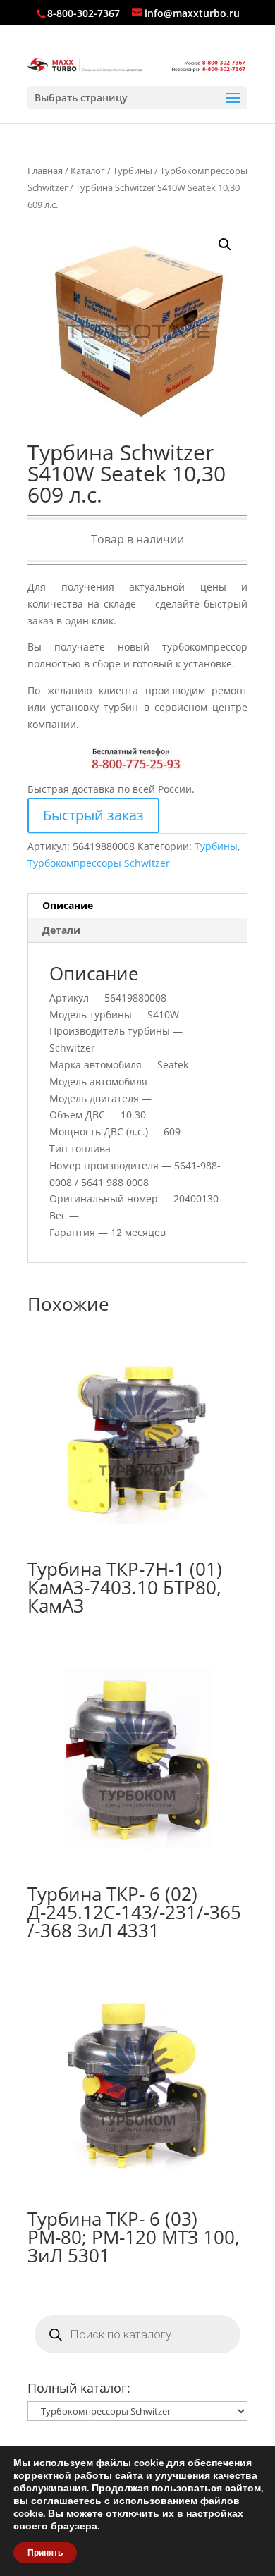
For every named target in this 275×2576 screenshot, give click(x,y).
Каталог (88, 171)
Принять (45, 2553)
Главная (45, 171)
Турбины (133, 171)
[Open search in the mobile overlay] (137, 2334)
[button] (225, 245)
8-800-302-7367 (84, 13)
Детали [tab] (61, 930)
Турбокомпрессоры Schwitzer (99, 863)
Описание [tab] (68, 905)
